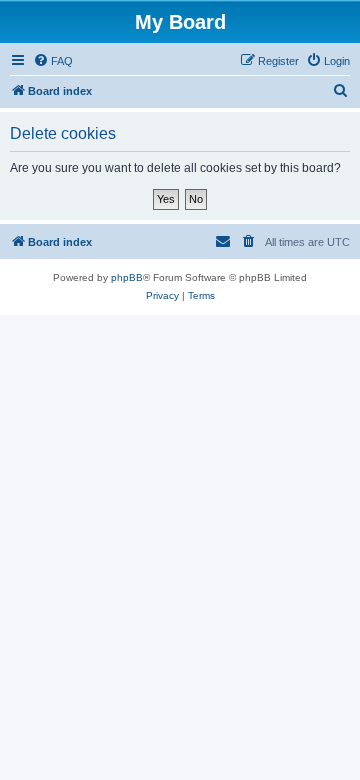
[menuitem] (53, 61)
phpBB (127, 277)
